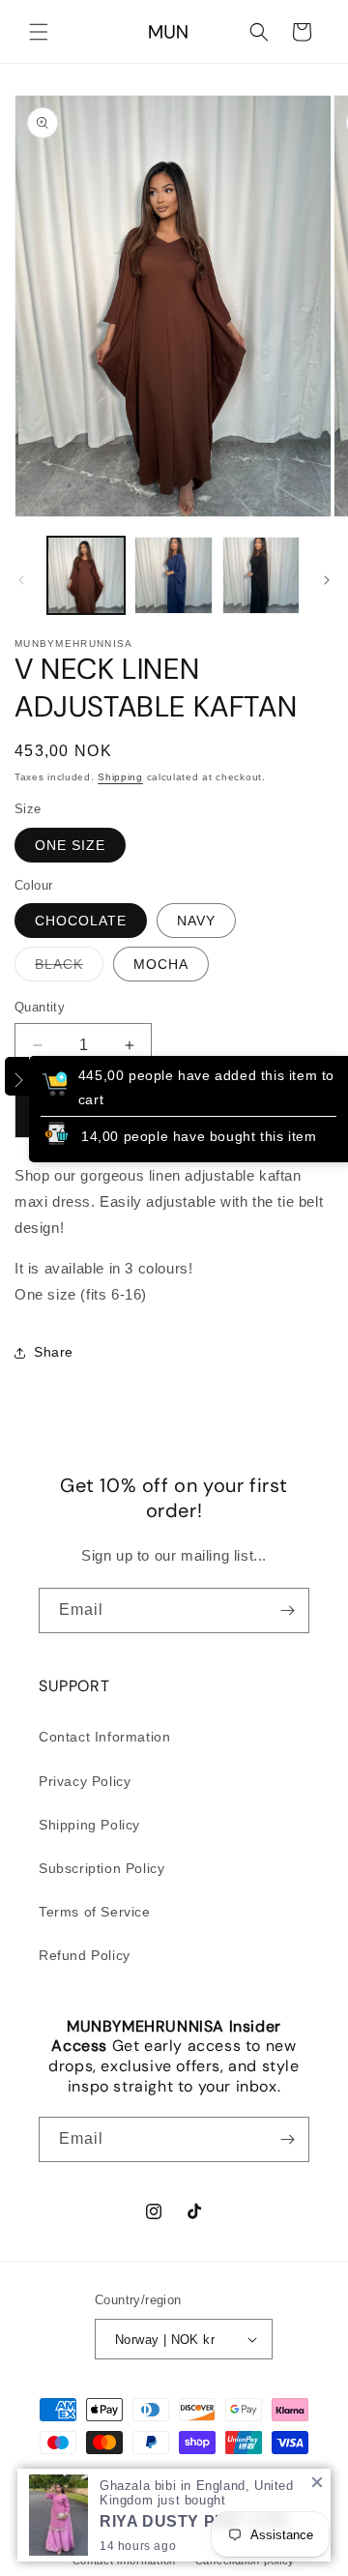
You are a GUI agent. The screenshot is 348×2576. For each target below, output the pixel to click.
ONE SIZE (70, 845)
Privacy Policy (85, 1781)
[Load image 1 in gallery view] (86, 575)
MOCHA (161, 964)
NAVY (196, 921)
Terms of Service (95, 1912)
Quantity (40, 1007)
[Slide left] (21, 580)
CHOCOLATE (81, 921)
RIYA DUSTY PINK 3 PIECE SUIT (208, 2521)
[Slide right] (327, 580)
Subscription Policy (101, 1868)
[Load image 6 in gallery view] (261, 575)
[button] (39, 32)
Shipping (120, 777)
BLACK (69, 968)
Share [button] (54, 1352)
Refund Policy (85, 1955)
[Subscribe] (287, 1610)
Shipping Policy (89, 1825)
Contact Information (104, 1737)
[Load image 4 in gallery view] (173, 575)
